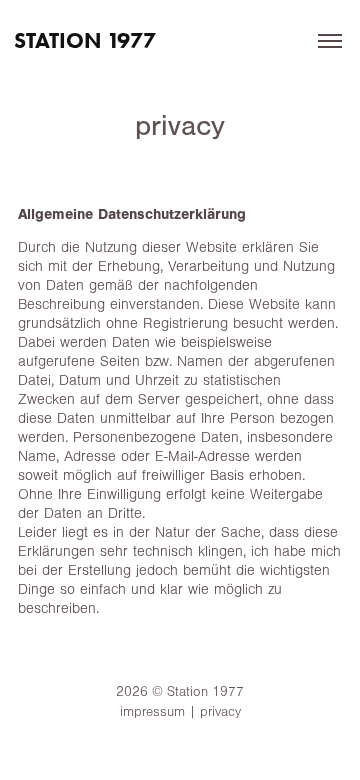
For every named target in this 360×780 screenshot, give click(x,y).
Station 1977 (85, 40)
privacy (220, 712)
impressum (152, 712)
